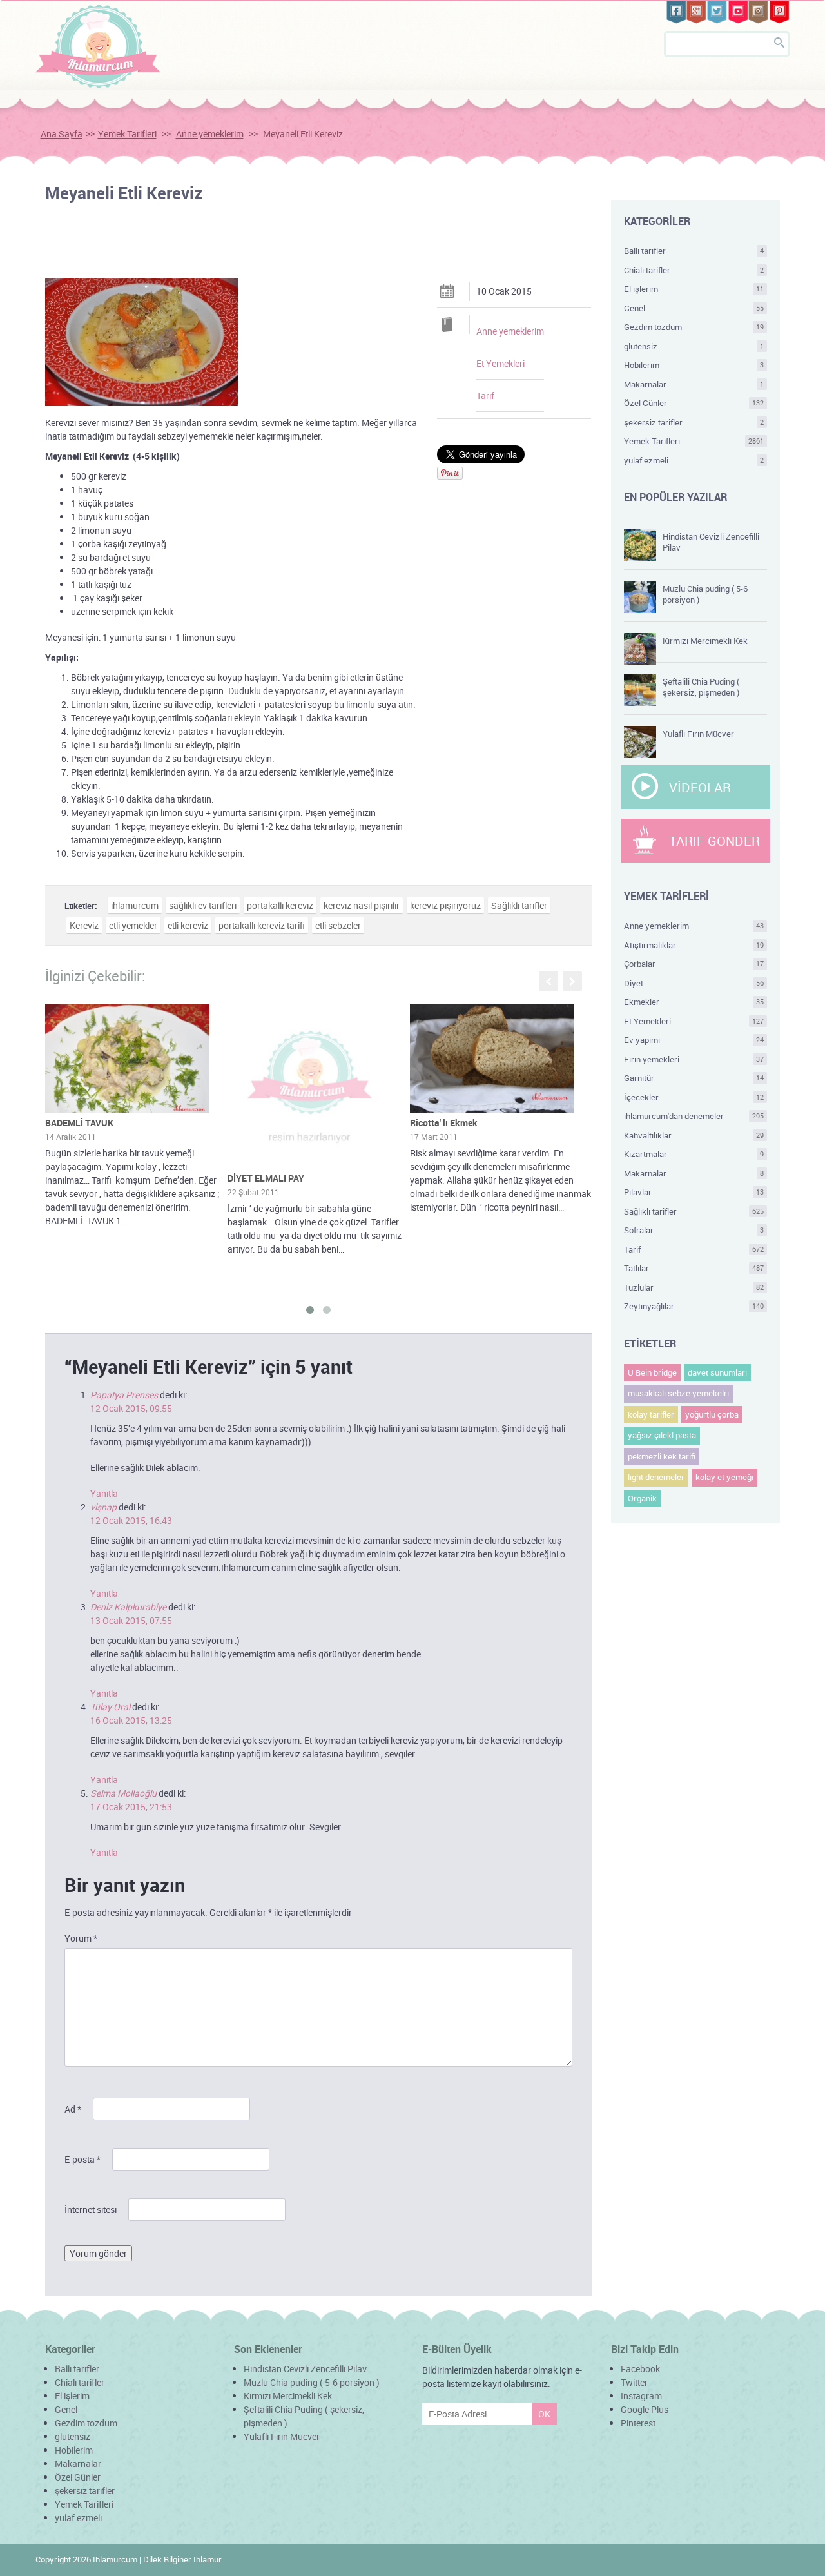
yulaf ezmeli (694, 460)
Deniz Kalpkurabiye (128, 1607)
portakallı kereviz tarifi (262, 925)
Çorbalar (694, 964)
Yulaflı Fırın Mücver (698, 734)
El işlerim (694, 289)
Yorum (81, 1938)
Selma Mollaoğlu (123, 1793)
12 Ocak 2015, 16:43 (131, 1520)
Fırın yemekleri (694, 1059)
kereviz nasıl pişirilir (362, 905)
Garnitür (694, 1078)
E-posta (82, 2159)
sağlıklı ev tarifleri (203, 905)
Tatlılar (694, 1268)
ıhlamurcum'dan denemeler (694, 1116)
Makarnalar (694, 384)
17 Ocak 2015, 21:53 (131, 1807)
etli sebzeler (338, 925)
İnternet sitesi (91, 2210)
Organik (642, 1498)
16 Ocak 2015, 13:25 (131, 1720)
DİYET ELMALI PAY (266, 1178)
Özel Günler (694, 403)
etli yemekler (133, 925)
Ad (73, 2109)
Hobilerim (694, 365)
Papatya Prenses (124, 1395)
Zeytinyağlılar (694, 1306)
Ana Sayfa (62, 134)
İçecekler (694, 1097)
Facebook (640, 2369)
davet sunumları (717, 1372)
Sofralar (694, 1230)
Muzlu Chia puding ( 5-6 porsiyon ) (705, 594)
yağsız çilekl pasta (662, 1435)
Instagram (641, 2396)
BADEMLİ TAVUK (79, 1123)
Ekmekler (694, 1002)
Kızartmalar (694, 1154)
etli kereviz (188, 925)
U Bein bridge (652, 1372)
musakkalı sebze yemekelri (678, 1393)
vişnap (103, 1507)
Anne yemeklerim (210, 134)
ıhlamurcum (135, 905)
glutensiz (694, 346)
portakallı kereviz (280, 905)
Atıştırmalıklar (694, 945)
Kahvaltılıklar (694, 1135)
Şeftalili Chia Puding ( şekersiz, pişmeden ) (701, 687)
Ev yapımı (694, 1040)
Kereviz (84, 925)
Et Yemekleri (500, 363)
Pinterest (638, 2423)
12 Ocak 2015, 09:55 (131, 1408)
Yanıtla (104, 1493)
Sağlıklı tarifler (519, 905)
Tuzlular (694, 1287)
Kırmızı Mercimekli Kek (705, 641)
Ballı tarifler (694, 251)
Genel (694, 308)
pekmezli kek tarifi (662, 1456)
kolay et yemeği (724, 1477)
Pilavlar (694, 1192)
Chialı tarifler (694, 270)
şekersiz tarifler (694, 422)
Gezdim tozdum (694, 327)
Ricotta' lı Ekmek (444, 1123)
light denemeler (656, 1477)
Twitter (634, 2382)
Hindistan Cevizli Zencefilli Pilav (711, 542)
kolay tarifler (651, 1414)
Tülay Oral (110, 1707)
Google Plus (645, 2409)
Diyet (694, 983)
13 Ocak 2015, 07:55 (131, 1620)
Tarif (485, 395)
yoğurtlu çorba (712, 1414)
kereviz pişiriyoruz (445, 905)
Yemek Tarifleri (127, 134)
